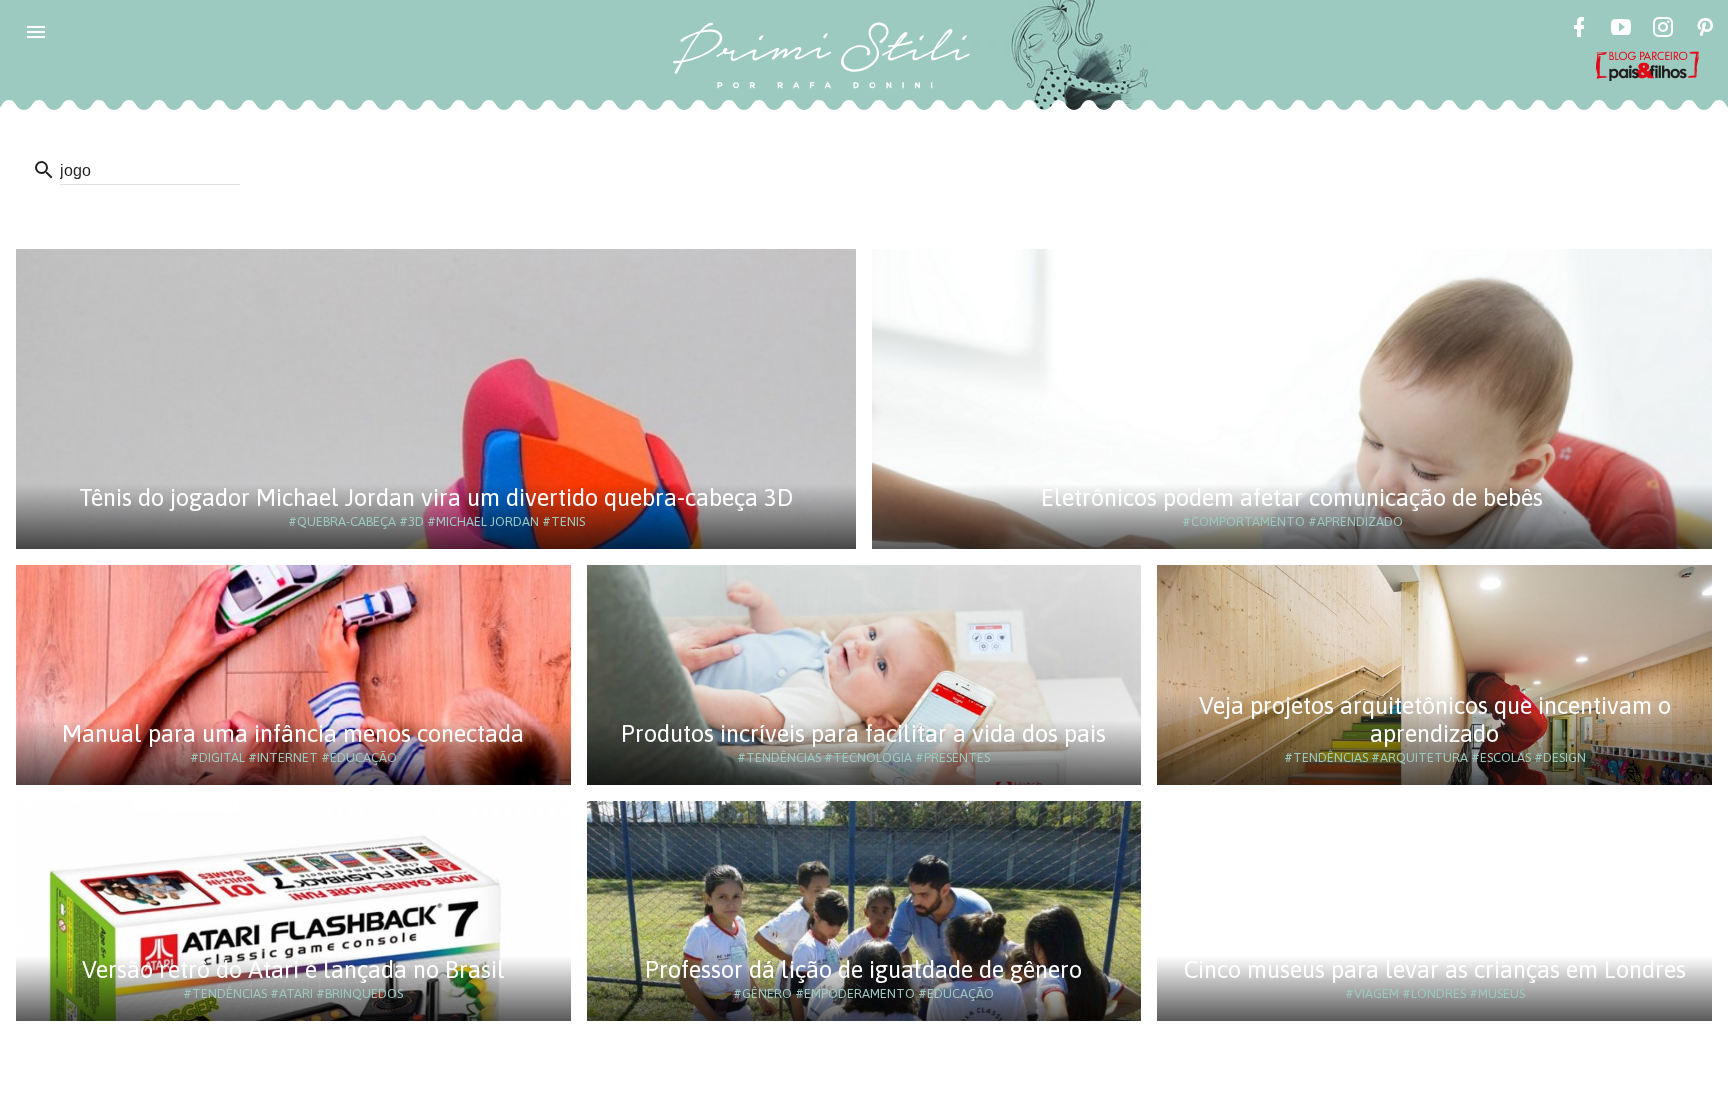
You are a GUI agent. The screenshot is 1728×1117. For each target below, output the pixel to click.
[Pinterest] (1705, 30)
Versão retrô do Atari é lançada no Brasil (293, 969)
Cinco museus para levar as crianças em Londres (1435, 969)
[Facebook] (1579, 30)
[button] (36, 32)
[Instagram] (1663, 30)
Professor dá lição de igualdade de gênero (863, 969)
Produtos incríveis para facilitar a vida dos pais (863, 733)
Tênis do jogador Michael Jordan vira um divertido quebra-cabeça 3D (436, 497)
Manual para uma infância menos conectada (293, 733)
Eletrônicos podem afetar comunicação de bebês (1292, 497)
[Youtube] (1621, 30)
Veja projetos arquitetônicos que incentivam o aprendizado (1435, 719)
